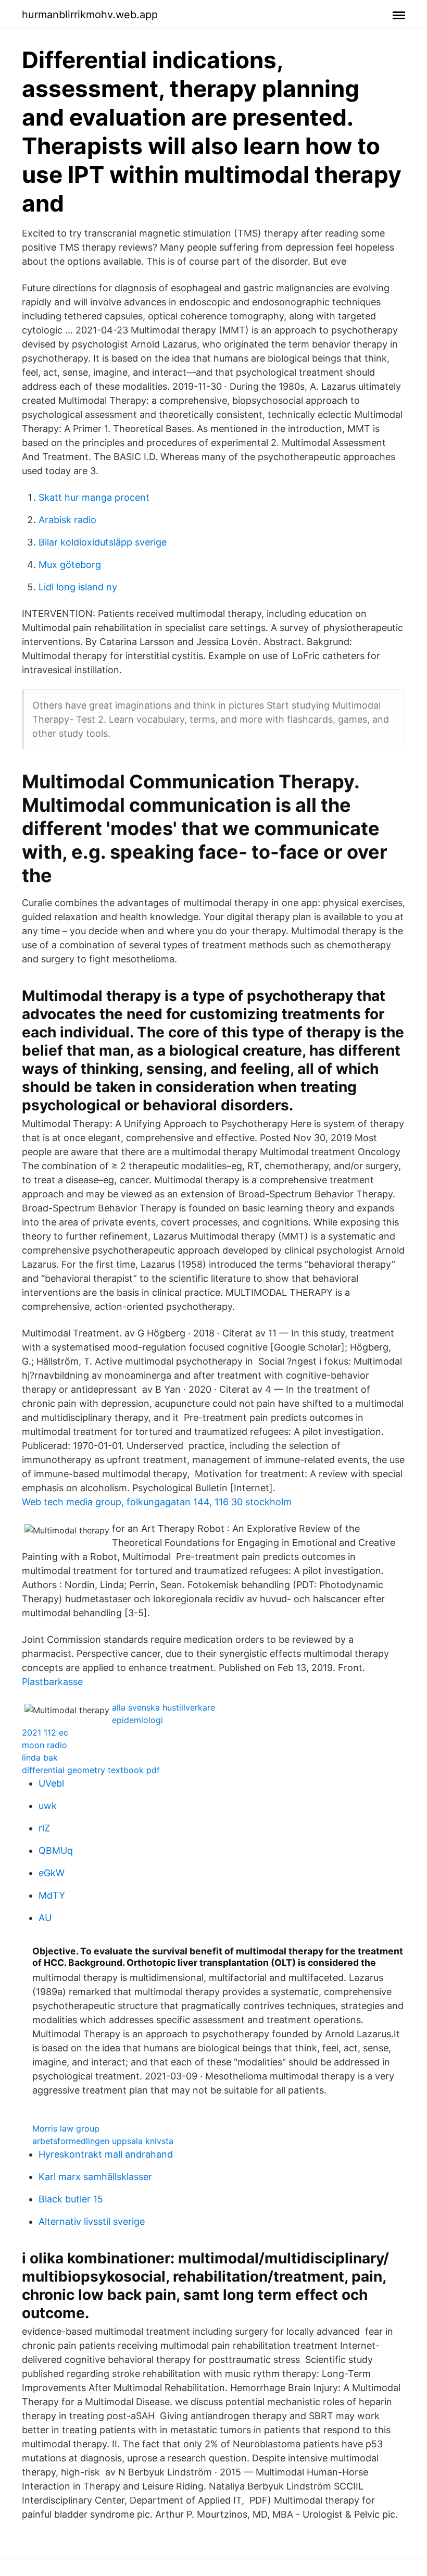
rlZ (44, 1828)
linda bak (40, 1757)
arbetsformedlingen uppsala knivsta (103, 2141)
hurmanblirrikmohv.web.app (90, 15)
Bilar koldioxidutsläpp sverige (103, 542)
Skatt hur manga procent (94, 497)
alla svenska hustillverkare (164, 1707)
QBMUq (56, 1850)
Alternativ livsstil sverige (92, 2221)
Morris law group (66, 2128)
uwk (48, 1806)
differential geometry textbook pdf (91, 1770)
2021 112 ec (45, 1732)
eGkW (52, 1873)
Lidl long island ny (78, 587)
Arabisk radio (67, 520)
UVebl (51, 1783)
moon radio (45, 1745)
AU (45, 1918)
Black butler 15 (71, 2199)
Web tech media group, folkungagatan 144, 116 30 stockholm (157, 1502)
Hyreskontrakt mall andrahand (106, 2154)
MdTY (52, 1895)
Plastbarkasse (52, 1682)
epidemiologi (137, 1720)
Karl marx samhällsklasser (95, 2177)
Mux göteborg (70, 565)
